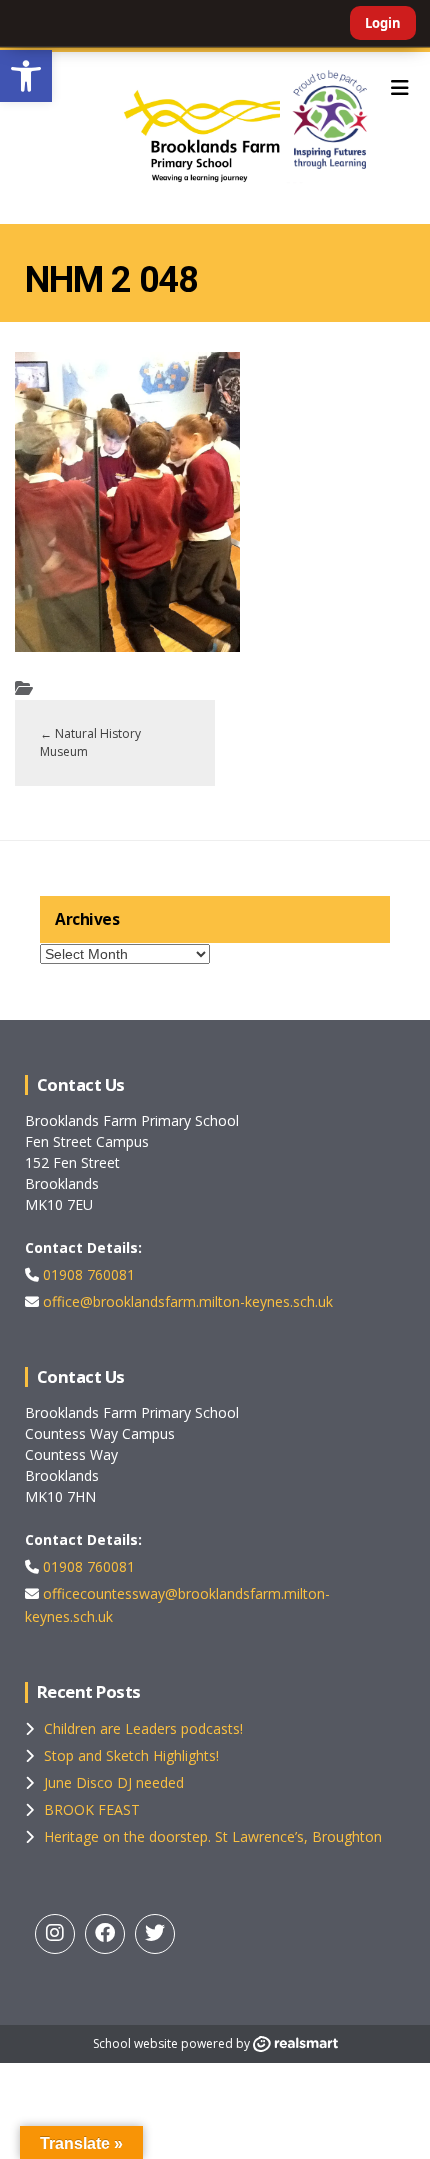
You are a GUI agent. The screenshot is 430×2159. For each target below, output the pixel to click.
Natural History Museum (90, 742)
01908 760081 (87, 1274)
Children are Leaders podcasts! (143, 1728)
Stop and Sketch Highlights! (131, 1755)
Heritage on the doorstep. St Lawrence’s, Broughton (213, 1836)
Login (383, 23)
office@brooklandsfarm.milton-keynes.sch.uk (186, 1301)
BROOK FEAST (92, 1809)
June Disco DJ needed (114, 1782)
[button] (26, 76)
